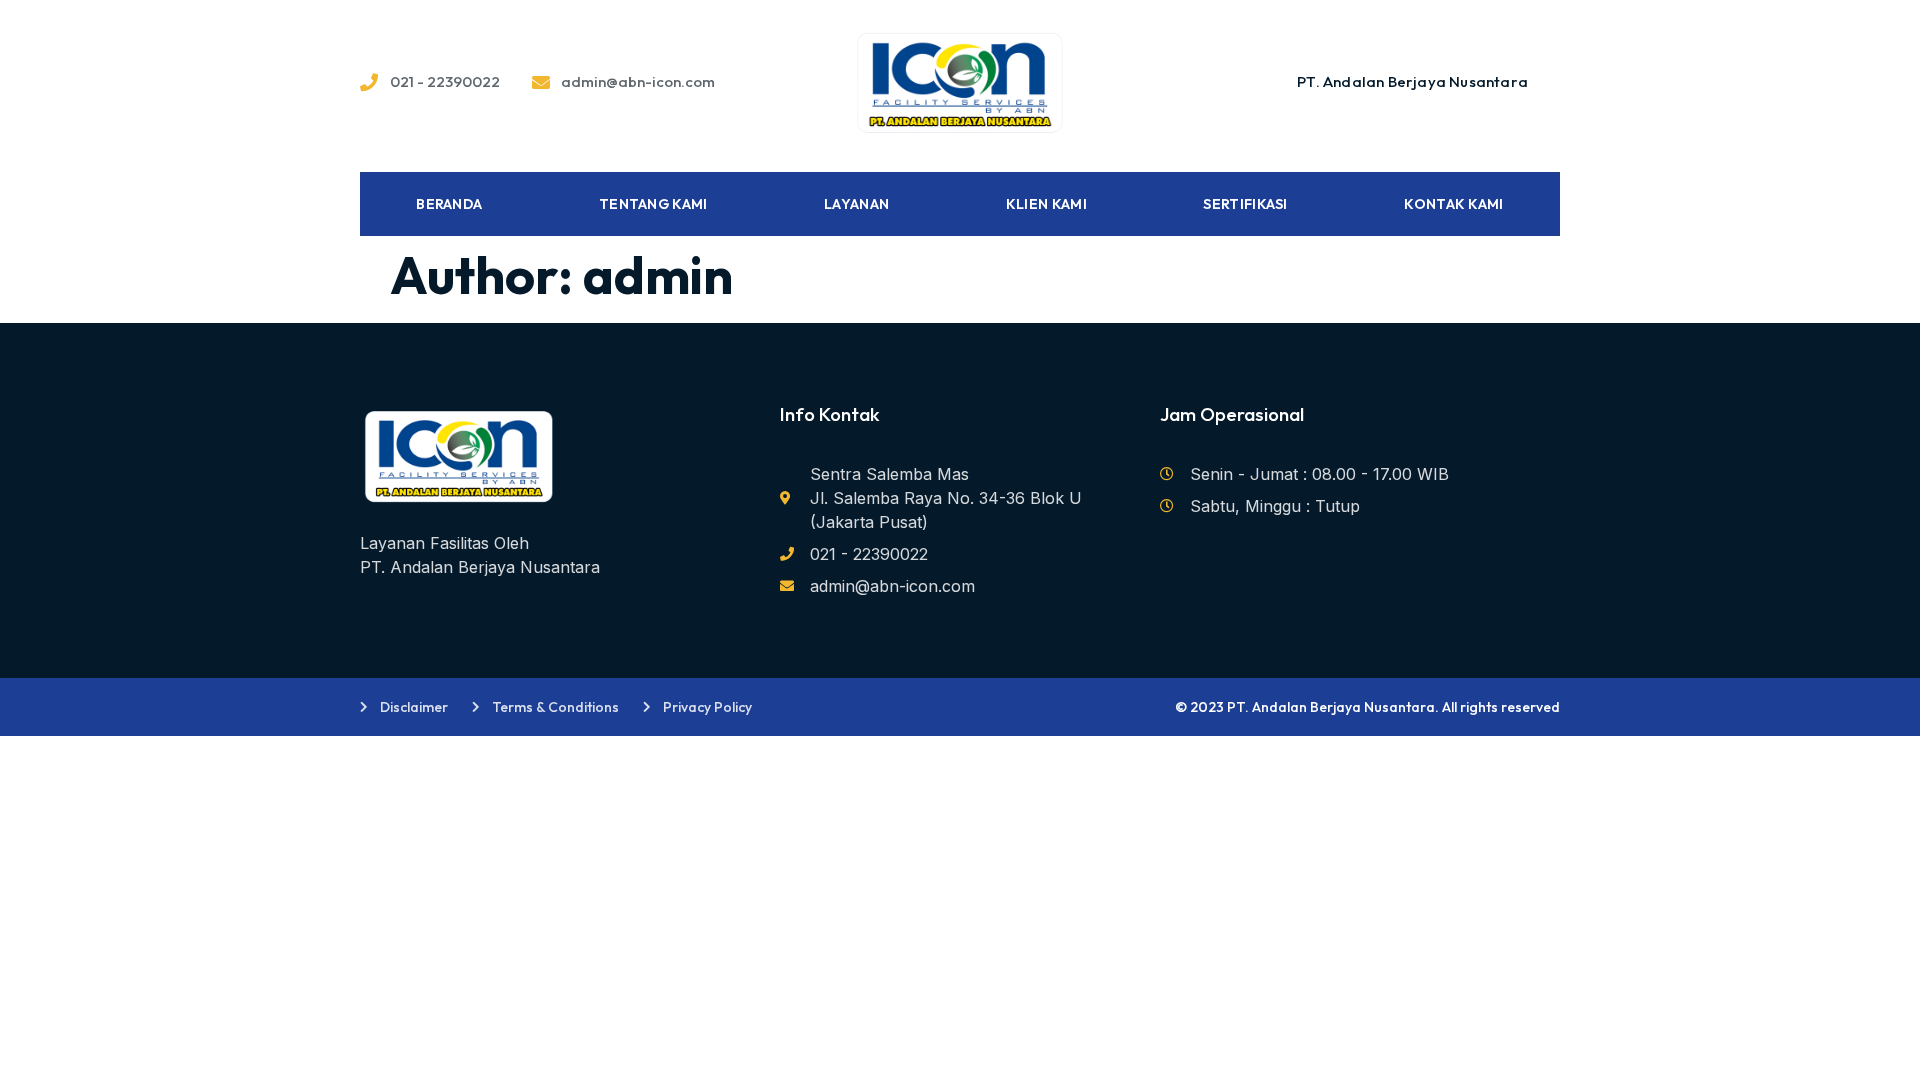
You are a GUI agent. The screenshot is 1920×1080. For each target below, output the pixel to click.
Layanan (856, 204)
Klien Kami (1046, 204)
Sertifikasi (1245, 204)
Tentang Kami (653, 204)
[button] (1412, 82)
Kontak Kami (1453, 204)
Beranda (449, 204)
